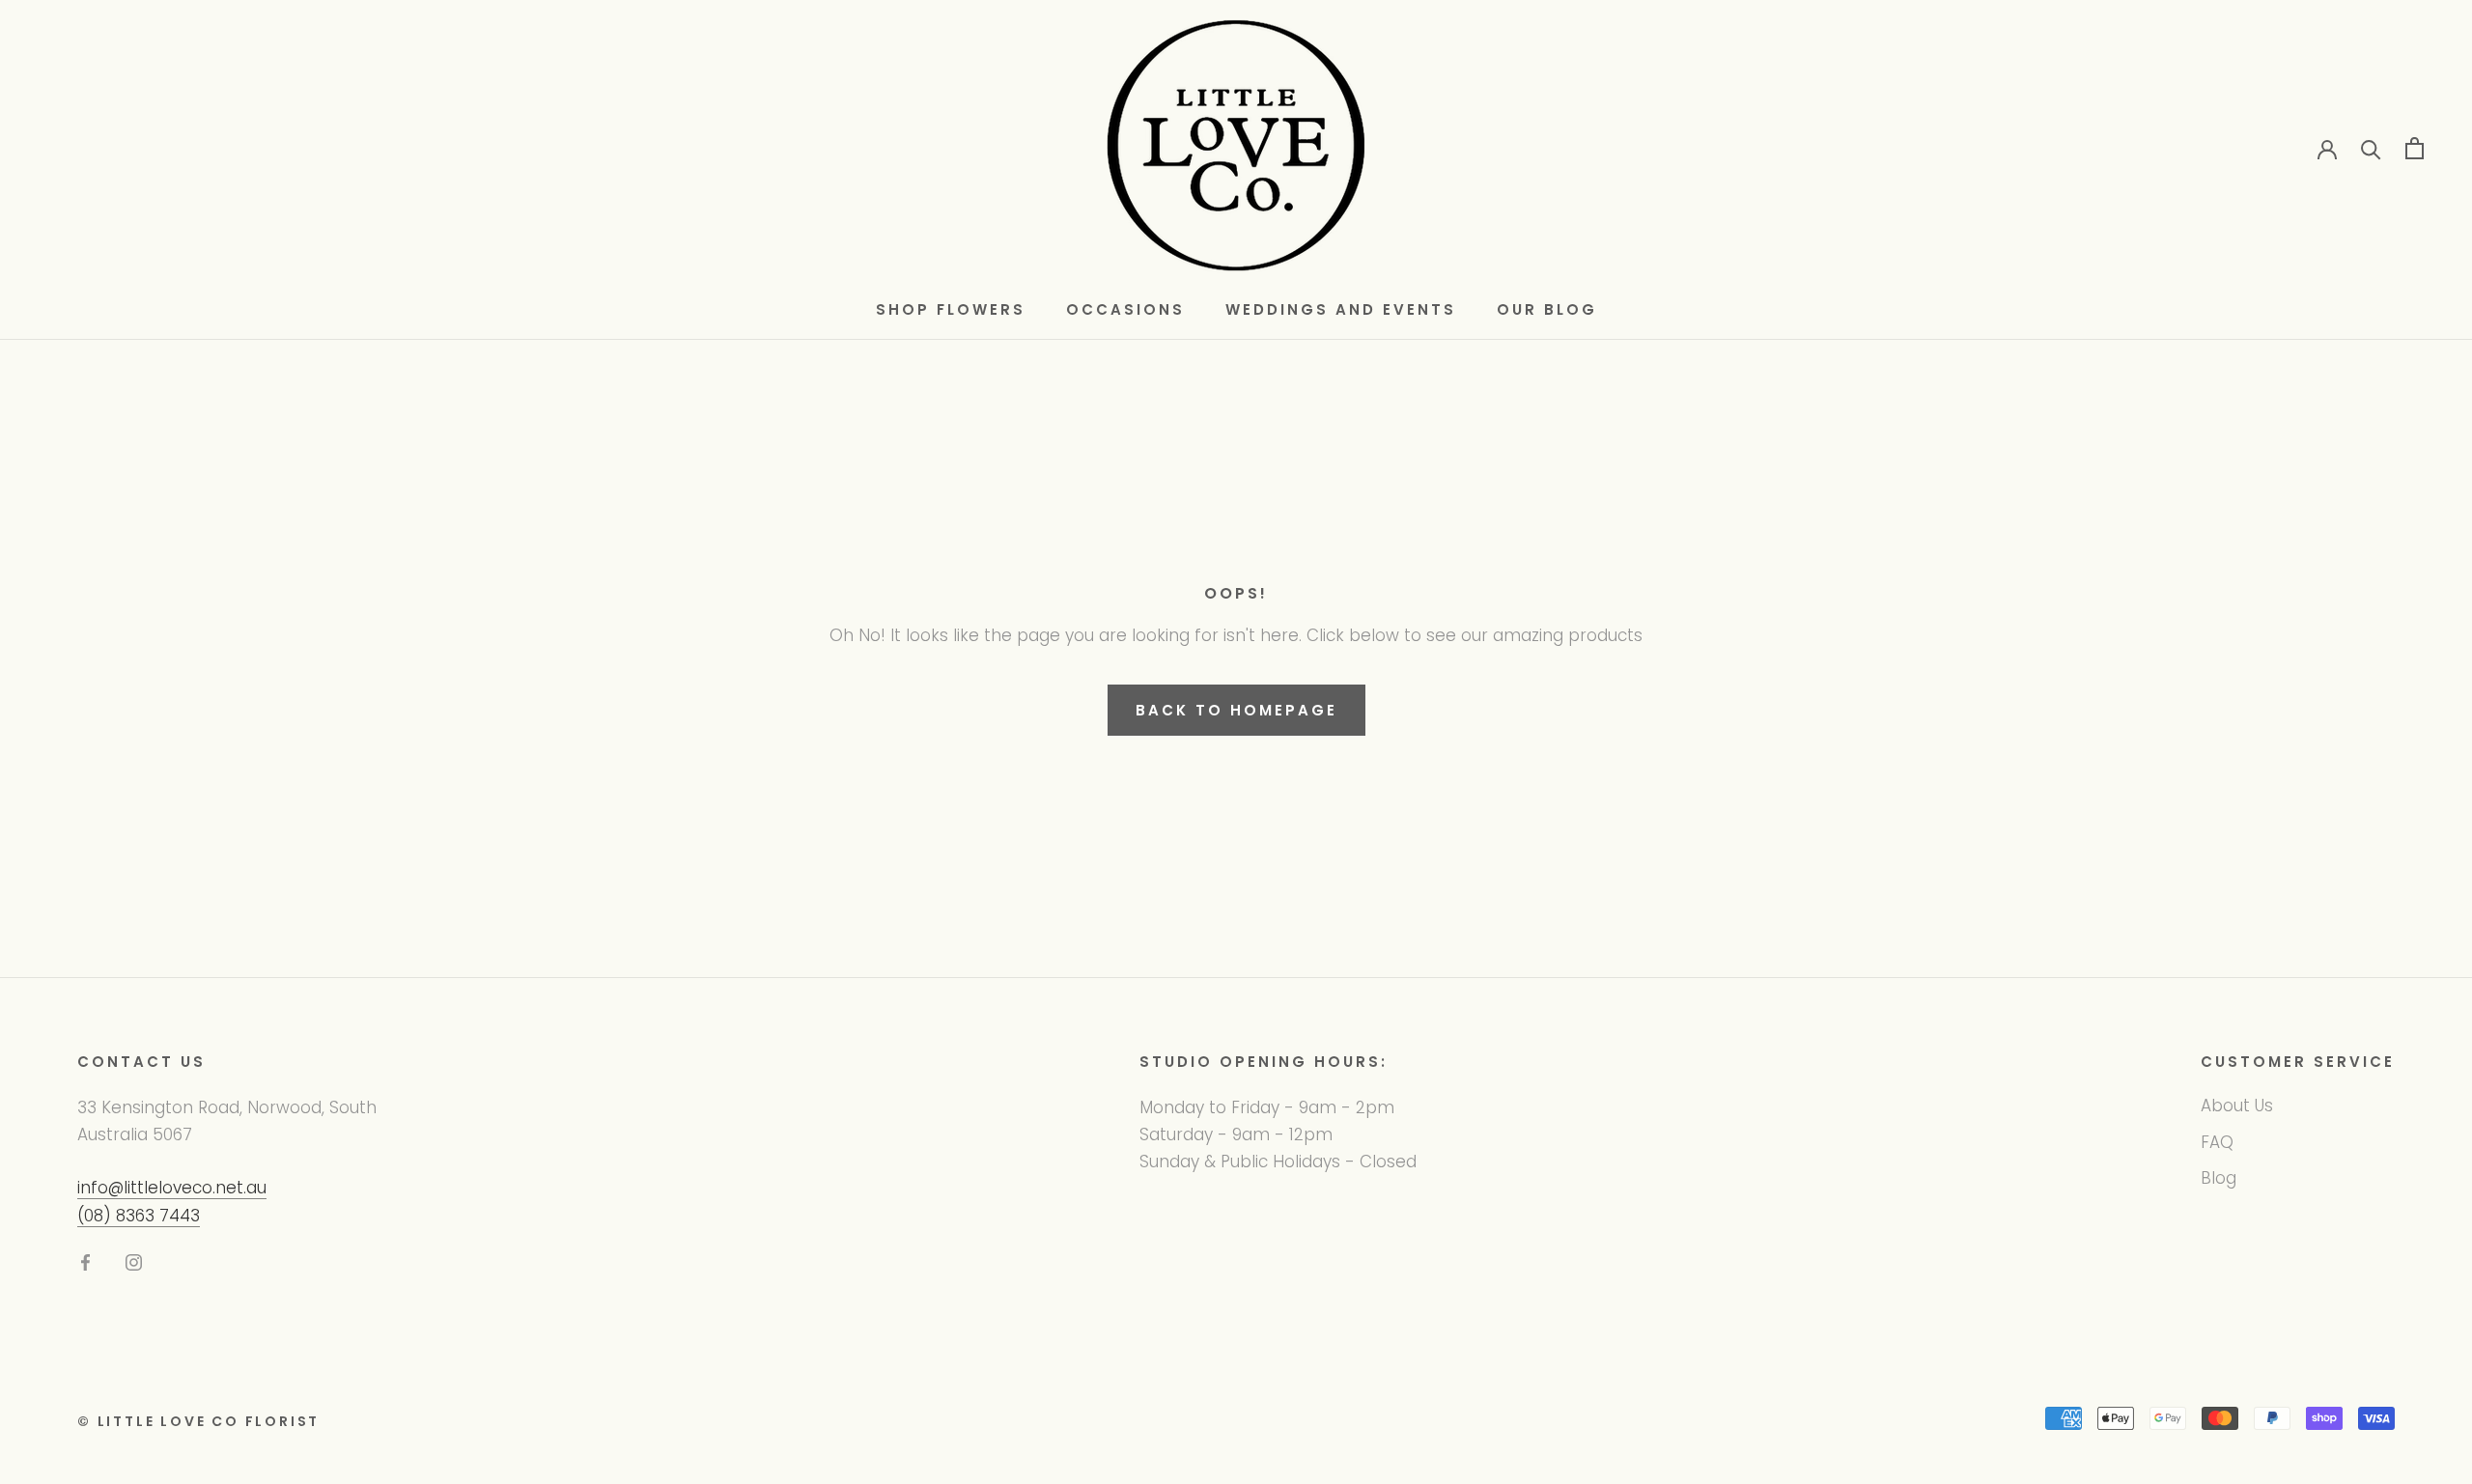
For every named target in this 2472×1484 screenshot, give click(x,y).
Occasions (1125, 309)
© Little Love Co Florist (198, 1421)
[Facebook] (85, 1262)
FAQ (2217, 1142)
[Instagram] (134, 1262)
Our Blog (1547, 309)
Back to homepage (1236, 710)
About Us (2237, 1106)
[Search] (2371, 148)
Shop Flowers (951, 309)
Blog (2219, 1178)
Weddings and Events (1341, 309)
